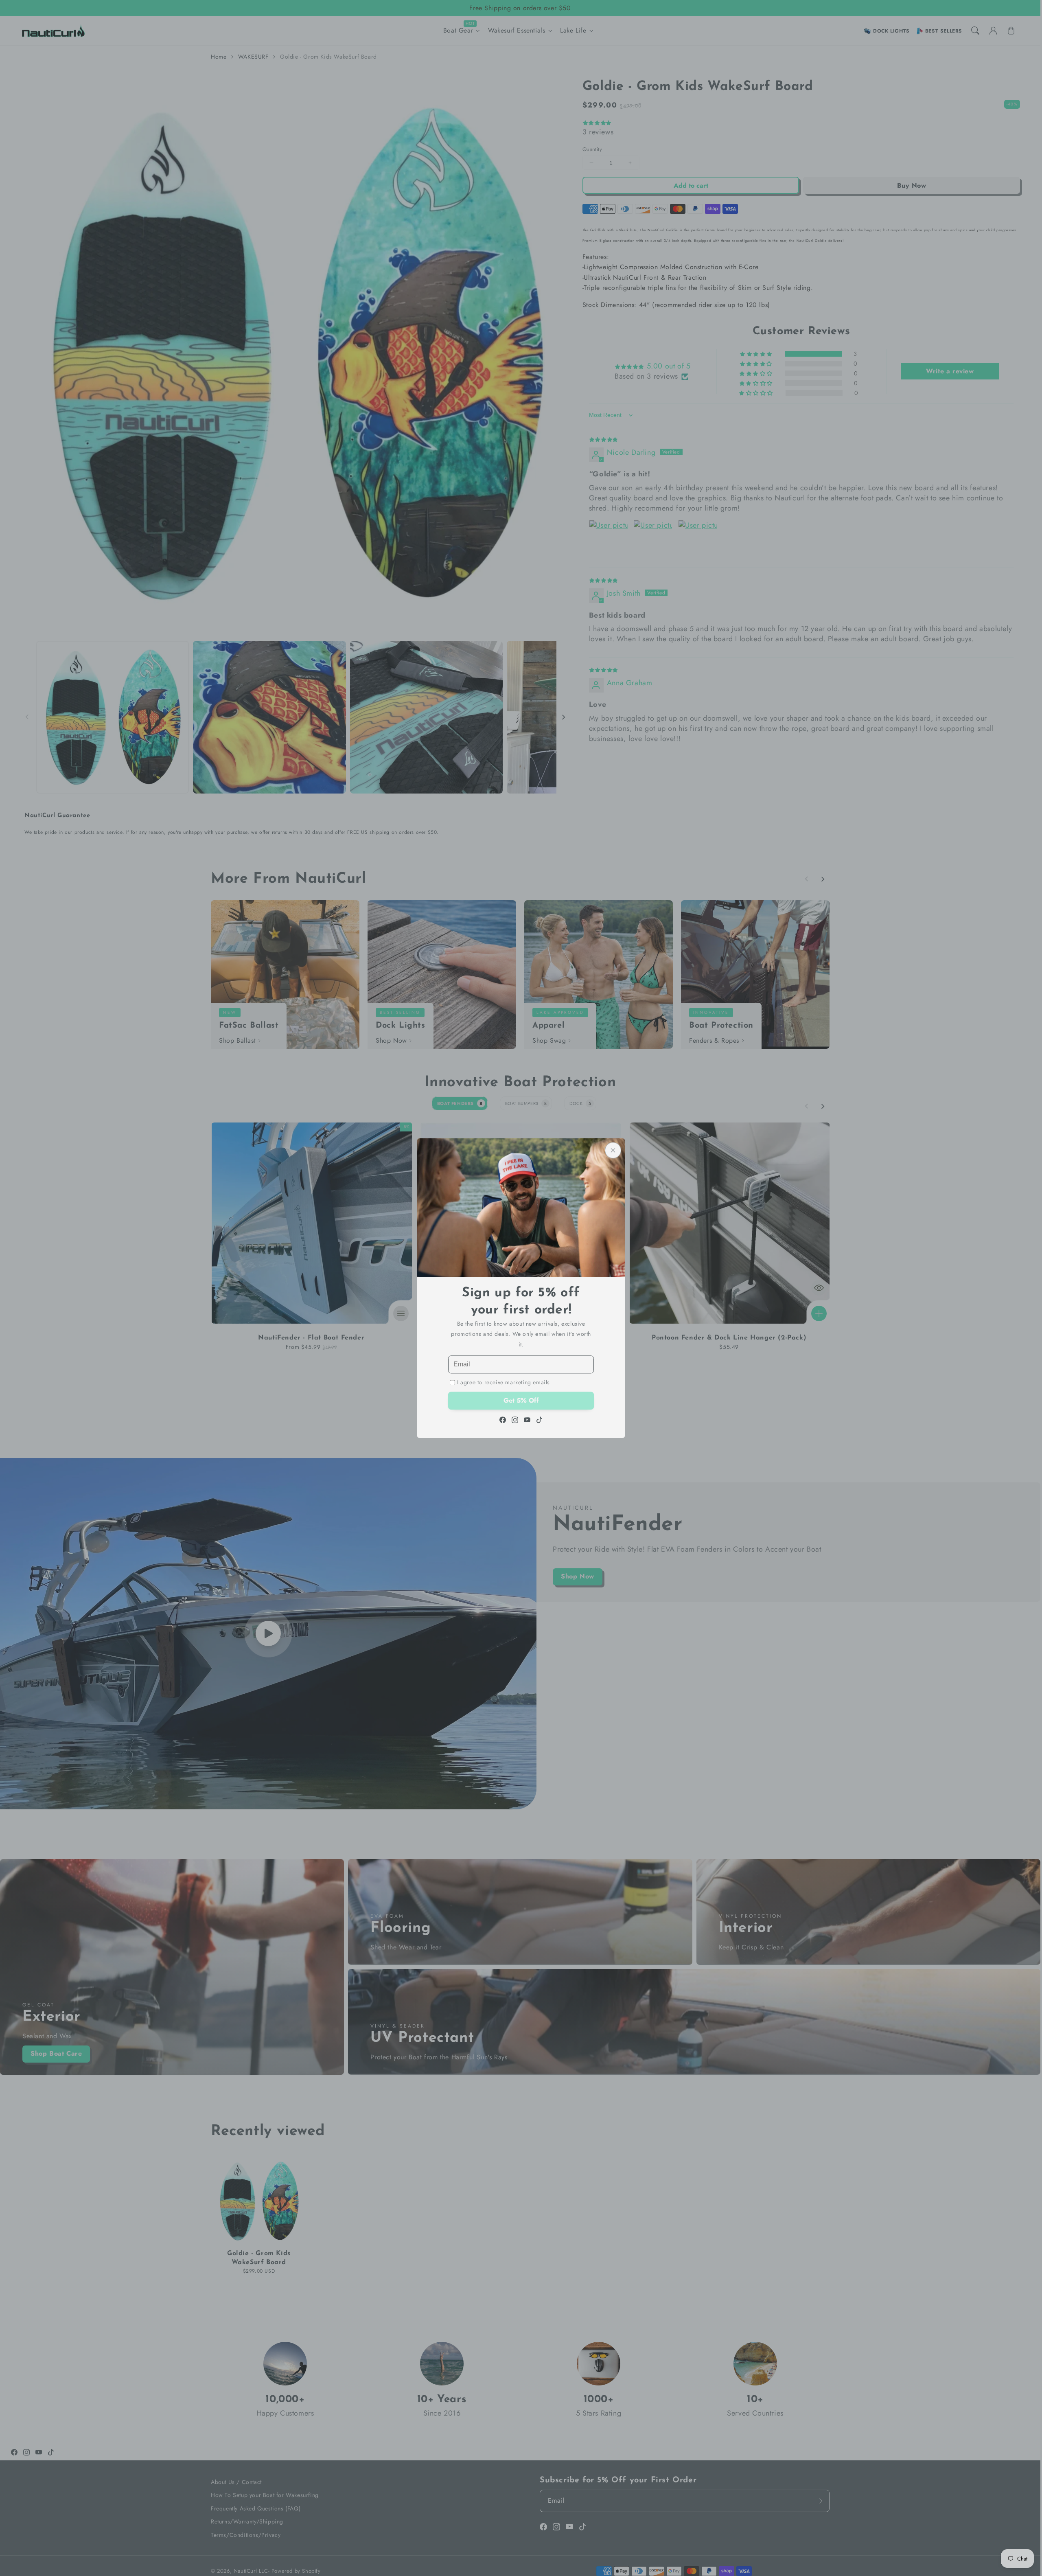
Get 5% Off (521, 1400)
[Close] (613, 1150)
